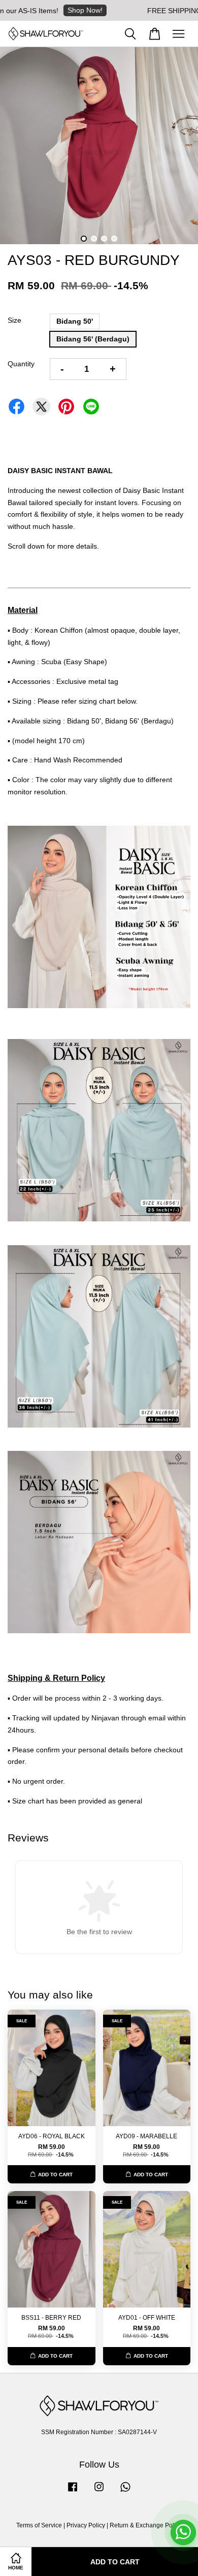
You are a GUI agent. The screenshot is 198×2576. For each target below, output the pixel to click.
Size (14, 320)
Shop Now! (58, 10)
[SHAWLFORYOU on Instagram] (99, 2492)
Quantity (21, 364)
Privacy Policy (86, 2525)
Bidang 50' (75, 321)
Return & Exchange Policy (146, 2525)
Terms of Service (39, 2525)
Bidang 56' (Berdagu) (93, 339)
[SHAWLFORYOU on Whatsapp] (125, 2492)
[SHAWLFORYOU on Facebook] (73, 2492)
